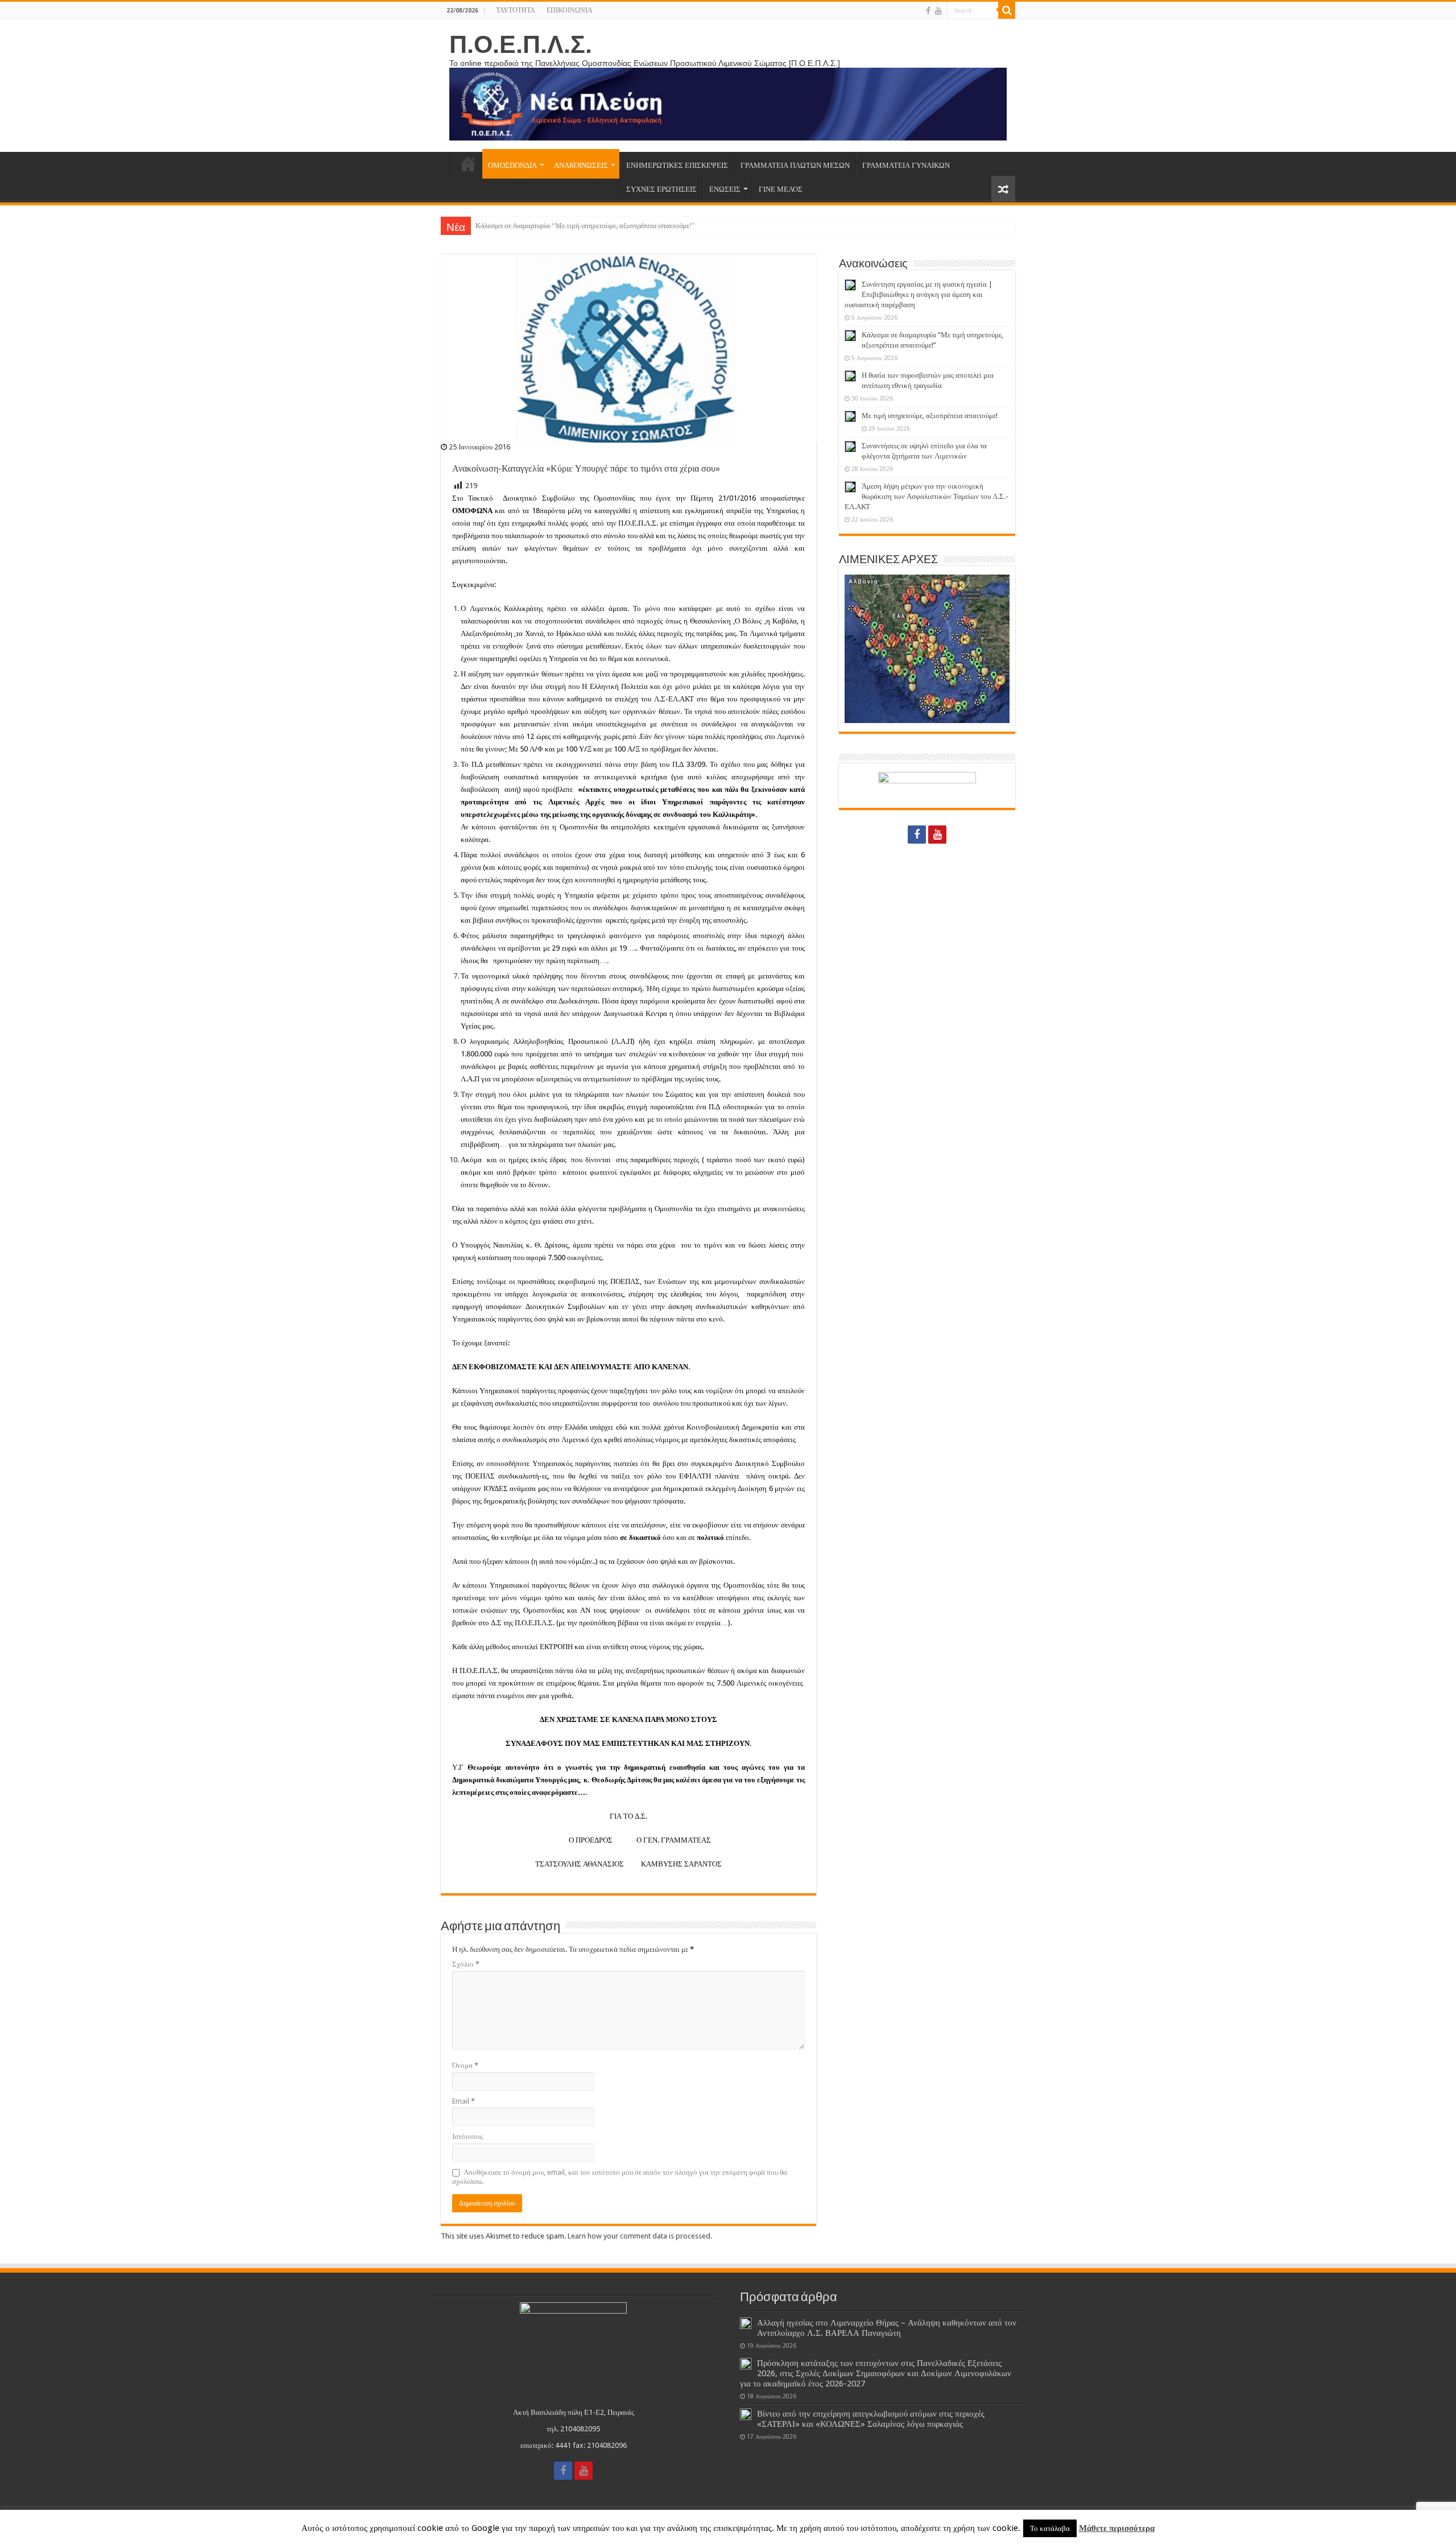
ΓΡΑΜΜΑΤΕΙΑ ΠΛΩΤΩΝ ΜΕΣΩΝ (795, 165)
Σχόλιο (466, 1964)
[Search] (1007, 10)
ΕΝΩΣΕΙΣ (725, 189)
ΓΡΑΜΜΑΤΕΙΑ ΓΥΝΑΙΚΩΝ (906, 165)
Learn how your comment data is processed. (640, 2236)
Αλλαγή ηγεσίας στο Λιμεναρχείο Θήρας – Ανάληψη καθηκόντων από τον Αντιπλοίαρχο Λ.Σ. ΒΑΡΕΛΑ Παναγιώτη (887, 2328)
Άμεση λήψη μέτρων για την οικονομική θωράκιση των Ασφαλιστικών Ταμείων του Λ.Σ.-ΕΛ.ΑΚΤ (926, 496)
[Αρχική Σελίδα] (446, 164)
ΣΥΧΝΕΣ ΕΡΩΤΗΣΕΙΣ (661, 189)
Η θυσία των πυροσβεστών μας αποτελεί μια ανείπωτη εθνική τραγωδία (582, 226)
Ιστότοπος (468, 2136)
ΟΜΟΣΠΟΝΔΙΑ (512, 165)
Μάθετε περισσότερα (1117, 2528)
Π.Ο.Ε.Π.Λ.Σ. (521, 44)
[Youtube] (938, 11)
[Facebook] (928, 11)
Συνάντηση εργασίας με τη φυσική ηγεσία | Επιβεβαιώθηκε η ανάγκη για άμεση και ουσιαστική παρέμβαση (919, 294)
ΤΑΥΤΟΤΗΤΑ (516, 10)
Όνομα (465, 2065)
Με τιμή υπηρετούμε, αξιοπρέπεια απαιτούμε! (930, 416)
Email (464, 2101)
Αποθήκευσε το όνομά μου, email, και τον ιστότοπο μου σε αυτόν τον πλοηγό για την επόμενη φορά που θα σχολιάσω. (620, 2177)
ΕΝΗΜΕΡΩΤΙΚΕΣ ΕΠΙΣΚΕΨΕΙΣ (677, 165)
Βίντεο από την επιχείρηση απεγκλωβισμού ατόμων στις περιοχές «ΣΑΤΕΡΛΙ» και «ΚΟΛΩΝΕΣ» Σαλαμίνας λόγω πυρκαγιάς (871, 2419)
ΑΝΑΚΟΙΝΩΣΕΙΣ (581, 165)
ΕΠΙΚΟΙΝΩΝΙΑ (570, 10)
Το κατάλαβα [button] (1050, 2528)
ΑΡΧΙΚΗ (468, 164)
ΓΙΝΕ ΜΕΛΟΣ (781, 189)
